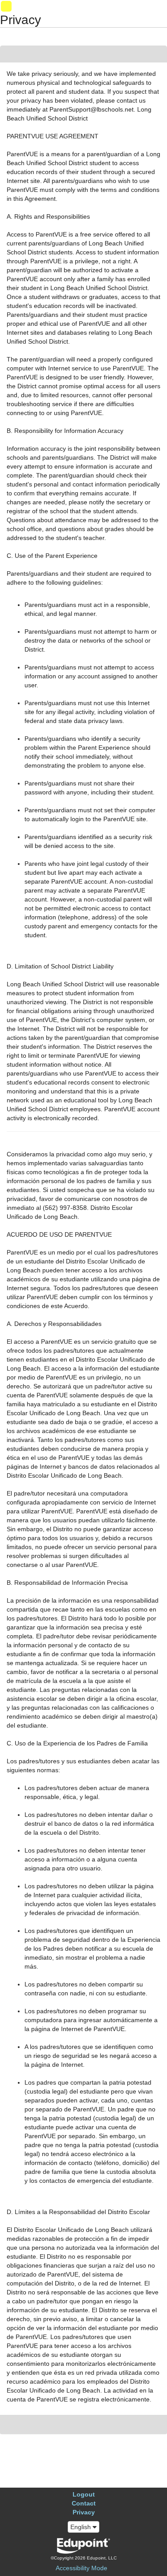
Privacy (84, 2512)
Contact (84, 2503)
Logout (84, 2494)
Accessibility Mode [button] (81, 2568)
